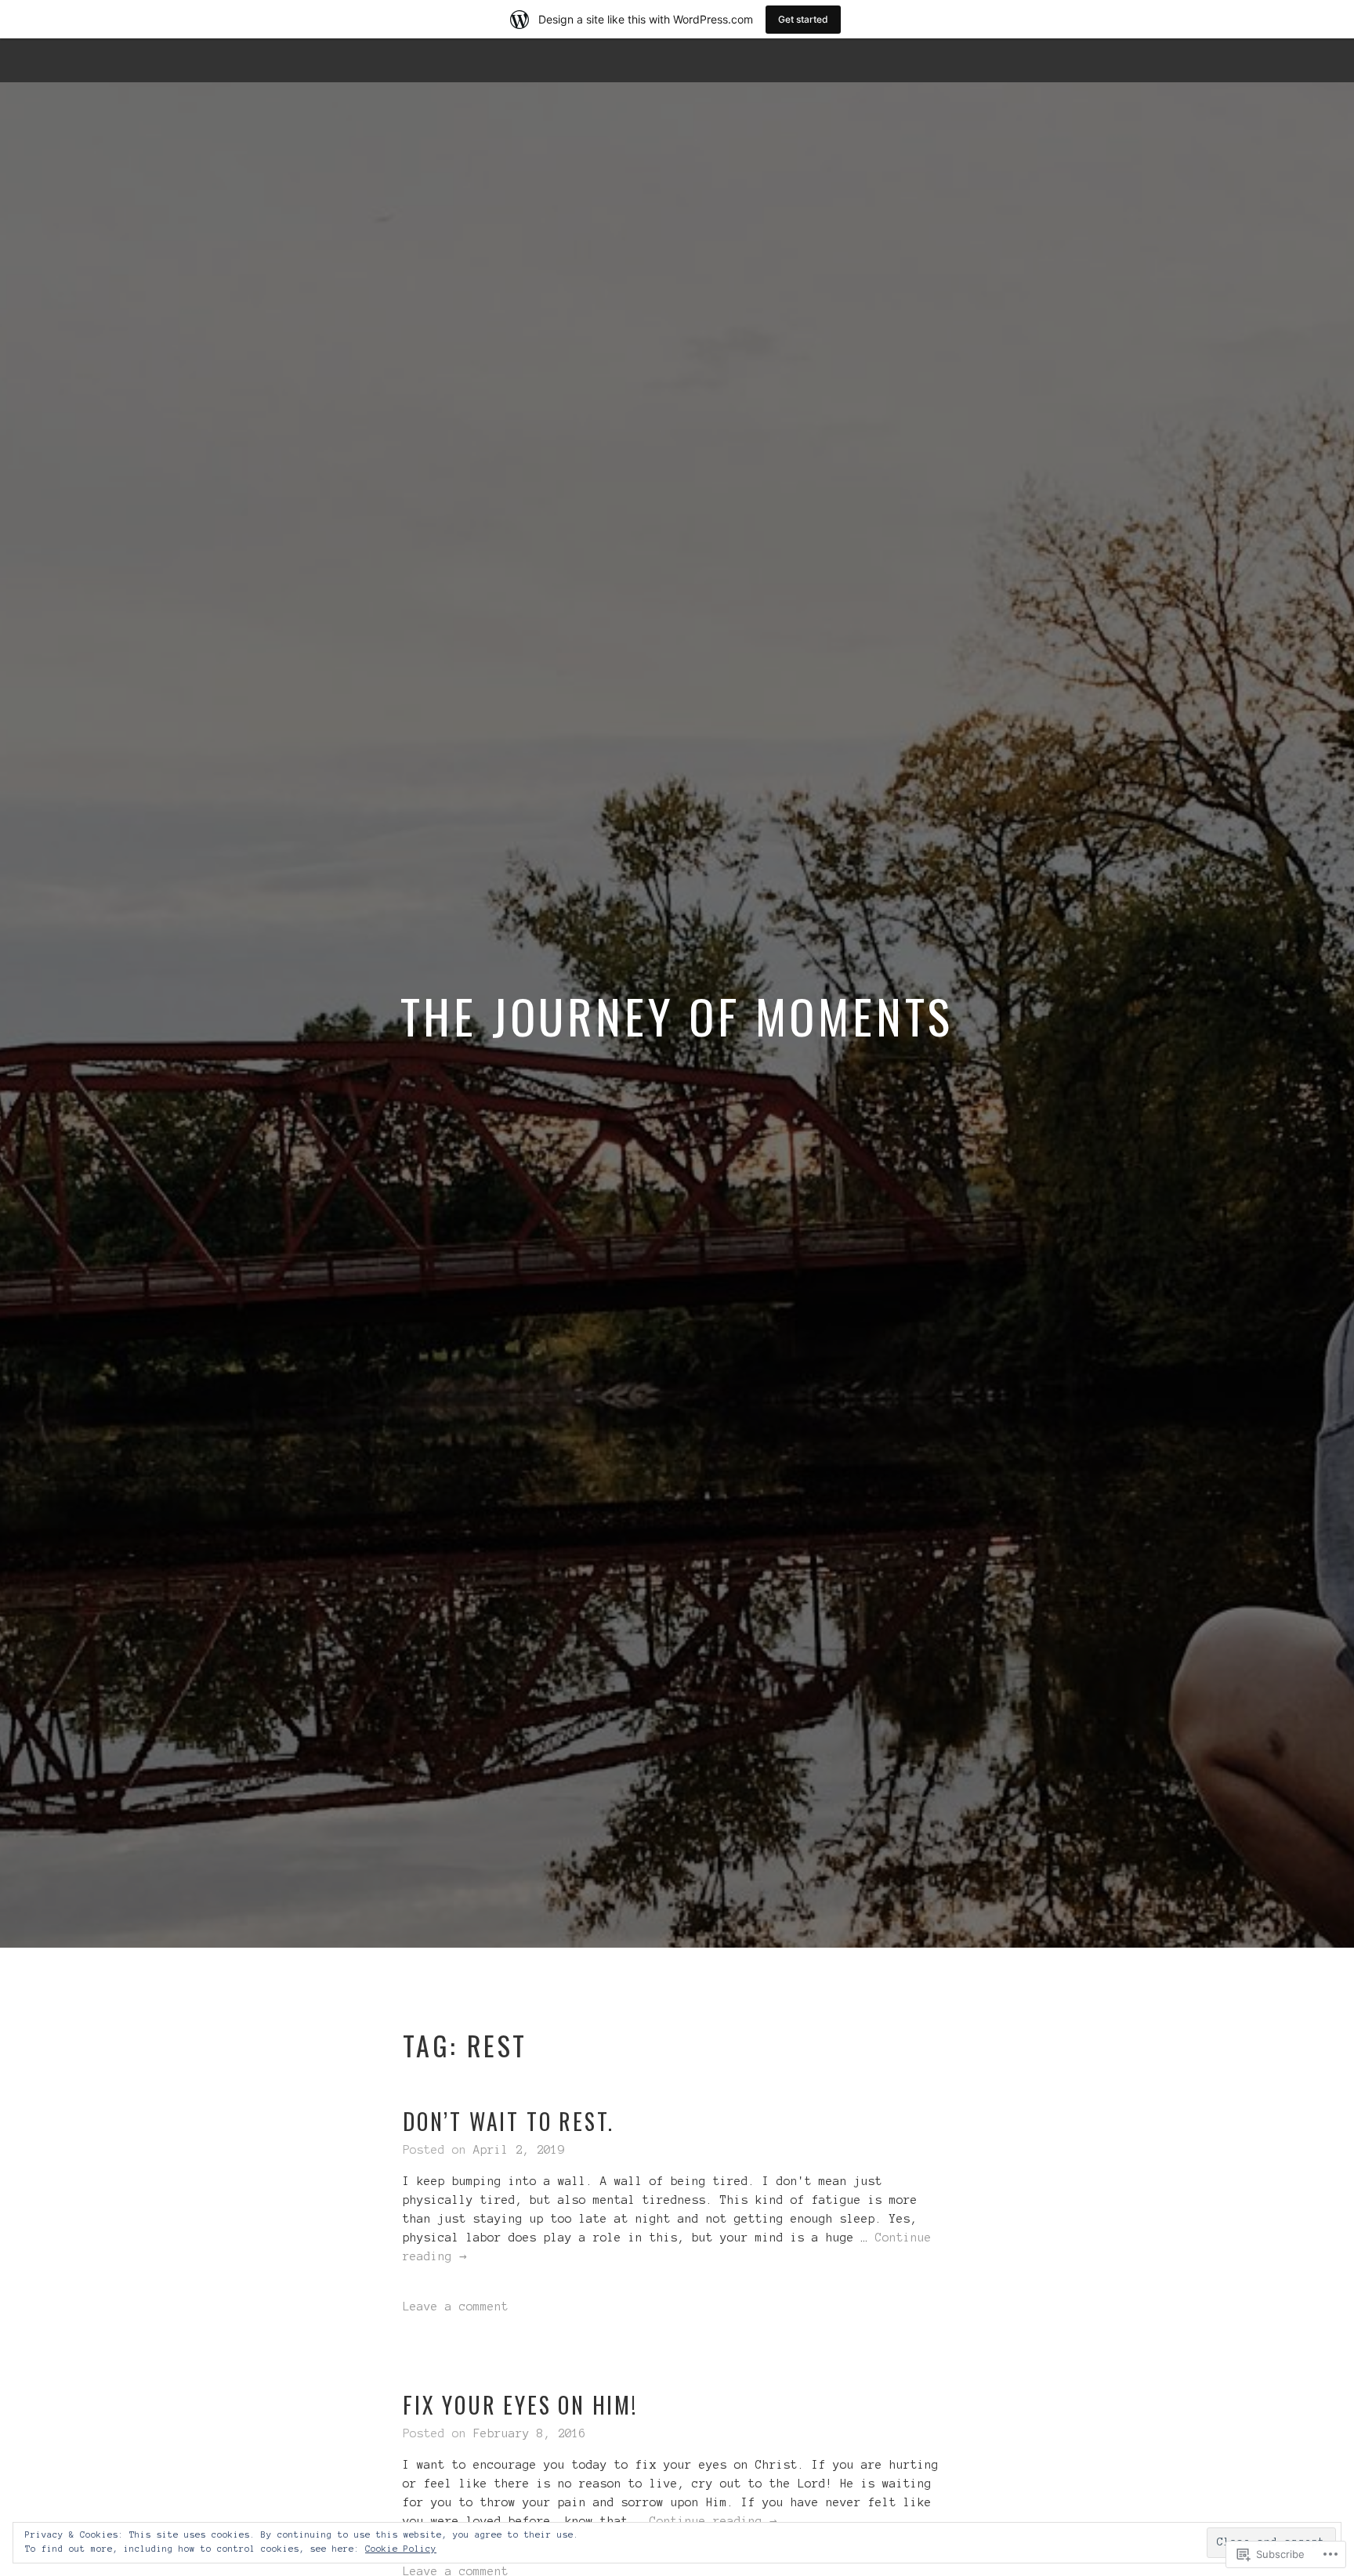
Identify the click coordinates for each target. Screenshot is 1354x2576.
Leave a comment (456, 2306)
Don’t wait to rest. (509, 2121)
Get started (803, 19)
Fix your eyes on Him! (520, 2405)
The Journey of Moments (677, 1015)
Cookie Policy (401, 2549)
